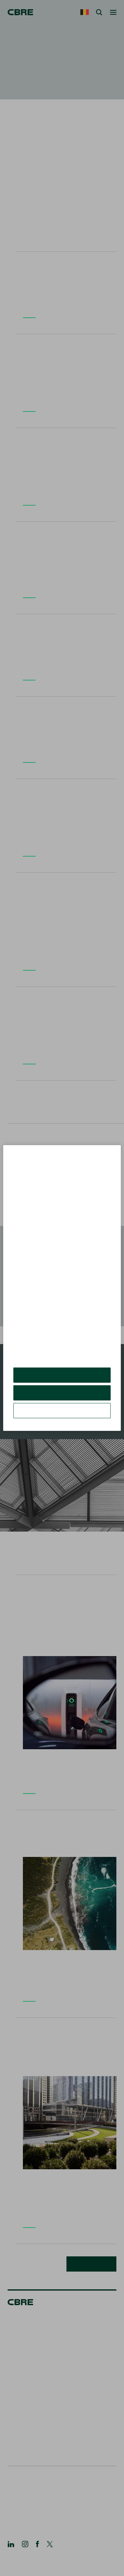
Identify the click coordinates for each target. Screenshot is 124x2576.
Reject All (62, 1397)
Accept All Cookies (62, 1380)
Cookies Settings (62, 1415)
